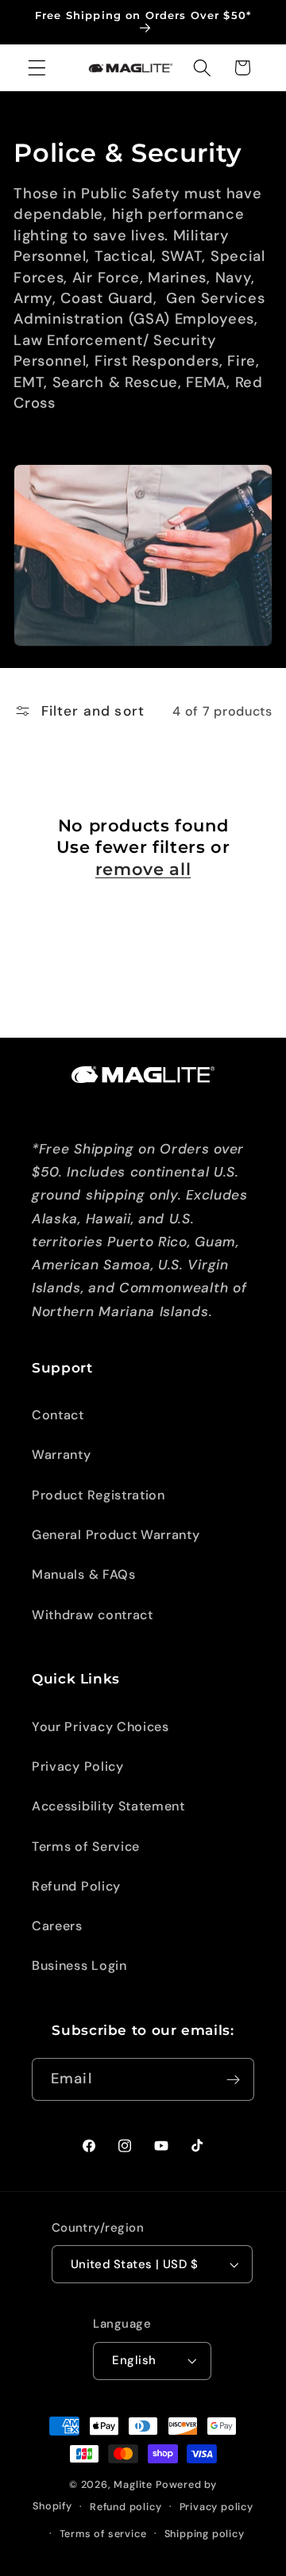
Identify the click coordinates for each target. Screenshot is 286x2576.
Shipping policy (205, 2534)
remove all (143, 869)
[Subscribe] (233, 2079)
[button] (37, 68)
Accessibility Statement (108, 1806)
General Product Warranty (116, 1535)
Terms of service (103, 2534)
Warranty (62, 1455)
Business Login (79, 1966)
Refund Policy (76, 1886)
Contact (58, 1415)
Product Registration (99, 1495)
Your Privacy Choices (100, 1727)
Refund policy (126, 2507)
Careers (57, 1926)
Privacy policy (216, 2507)
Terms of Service (86, 1847)
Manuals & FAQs (84, 1574)
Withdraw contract (93, 1615)
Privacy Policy (78, 1766)
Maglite (133, 2484)
